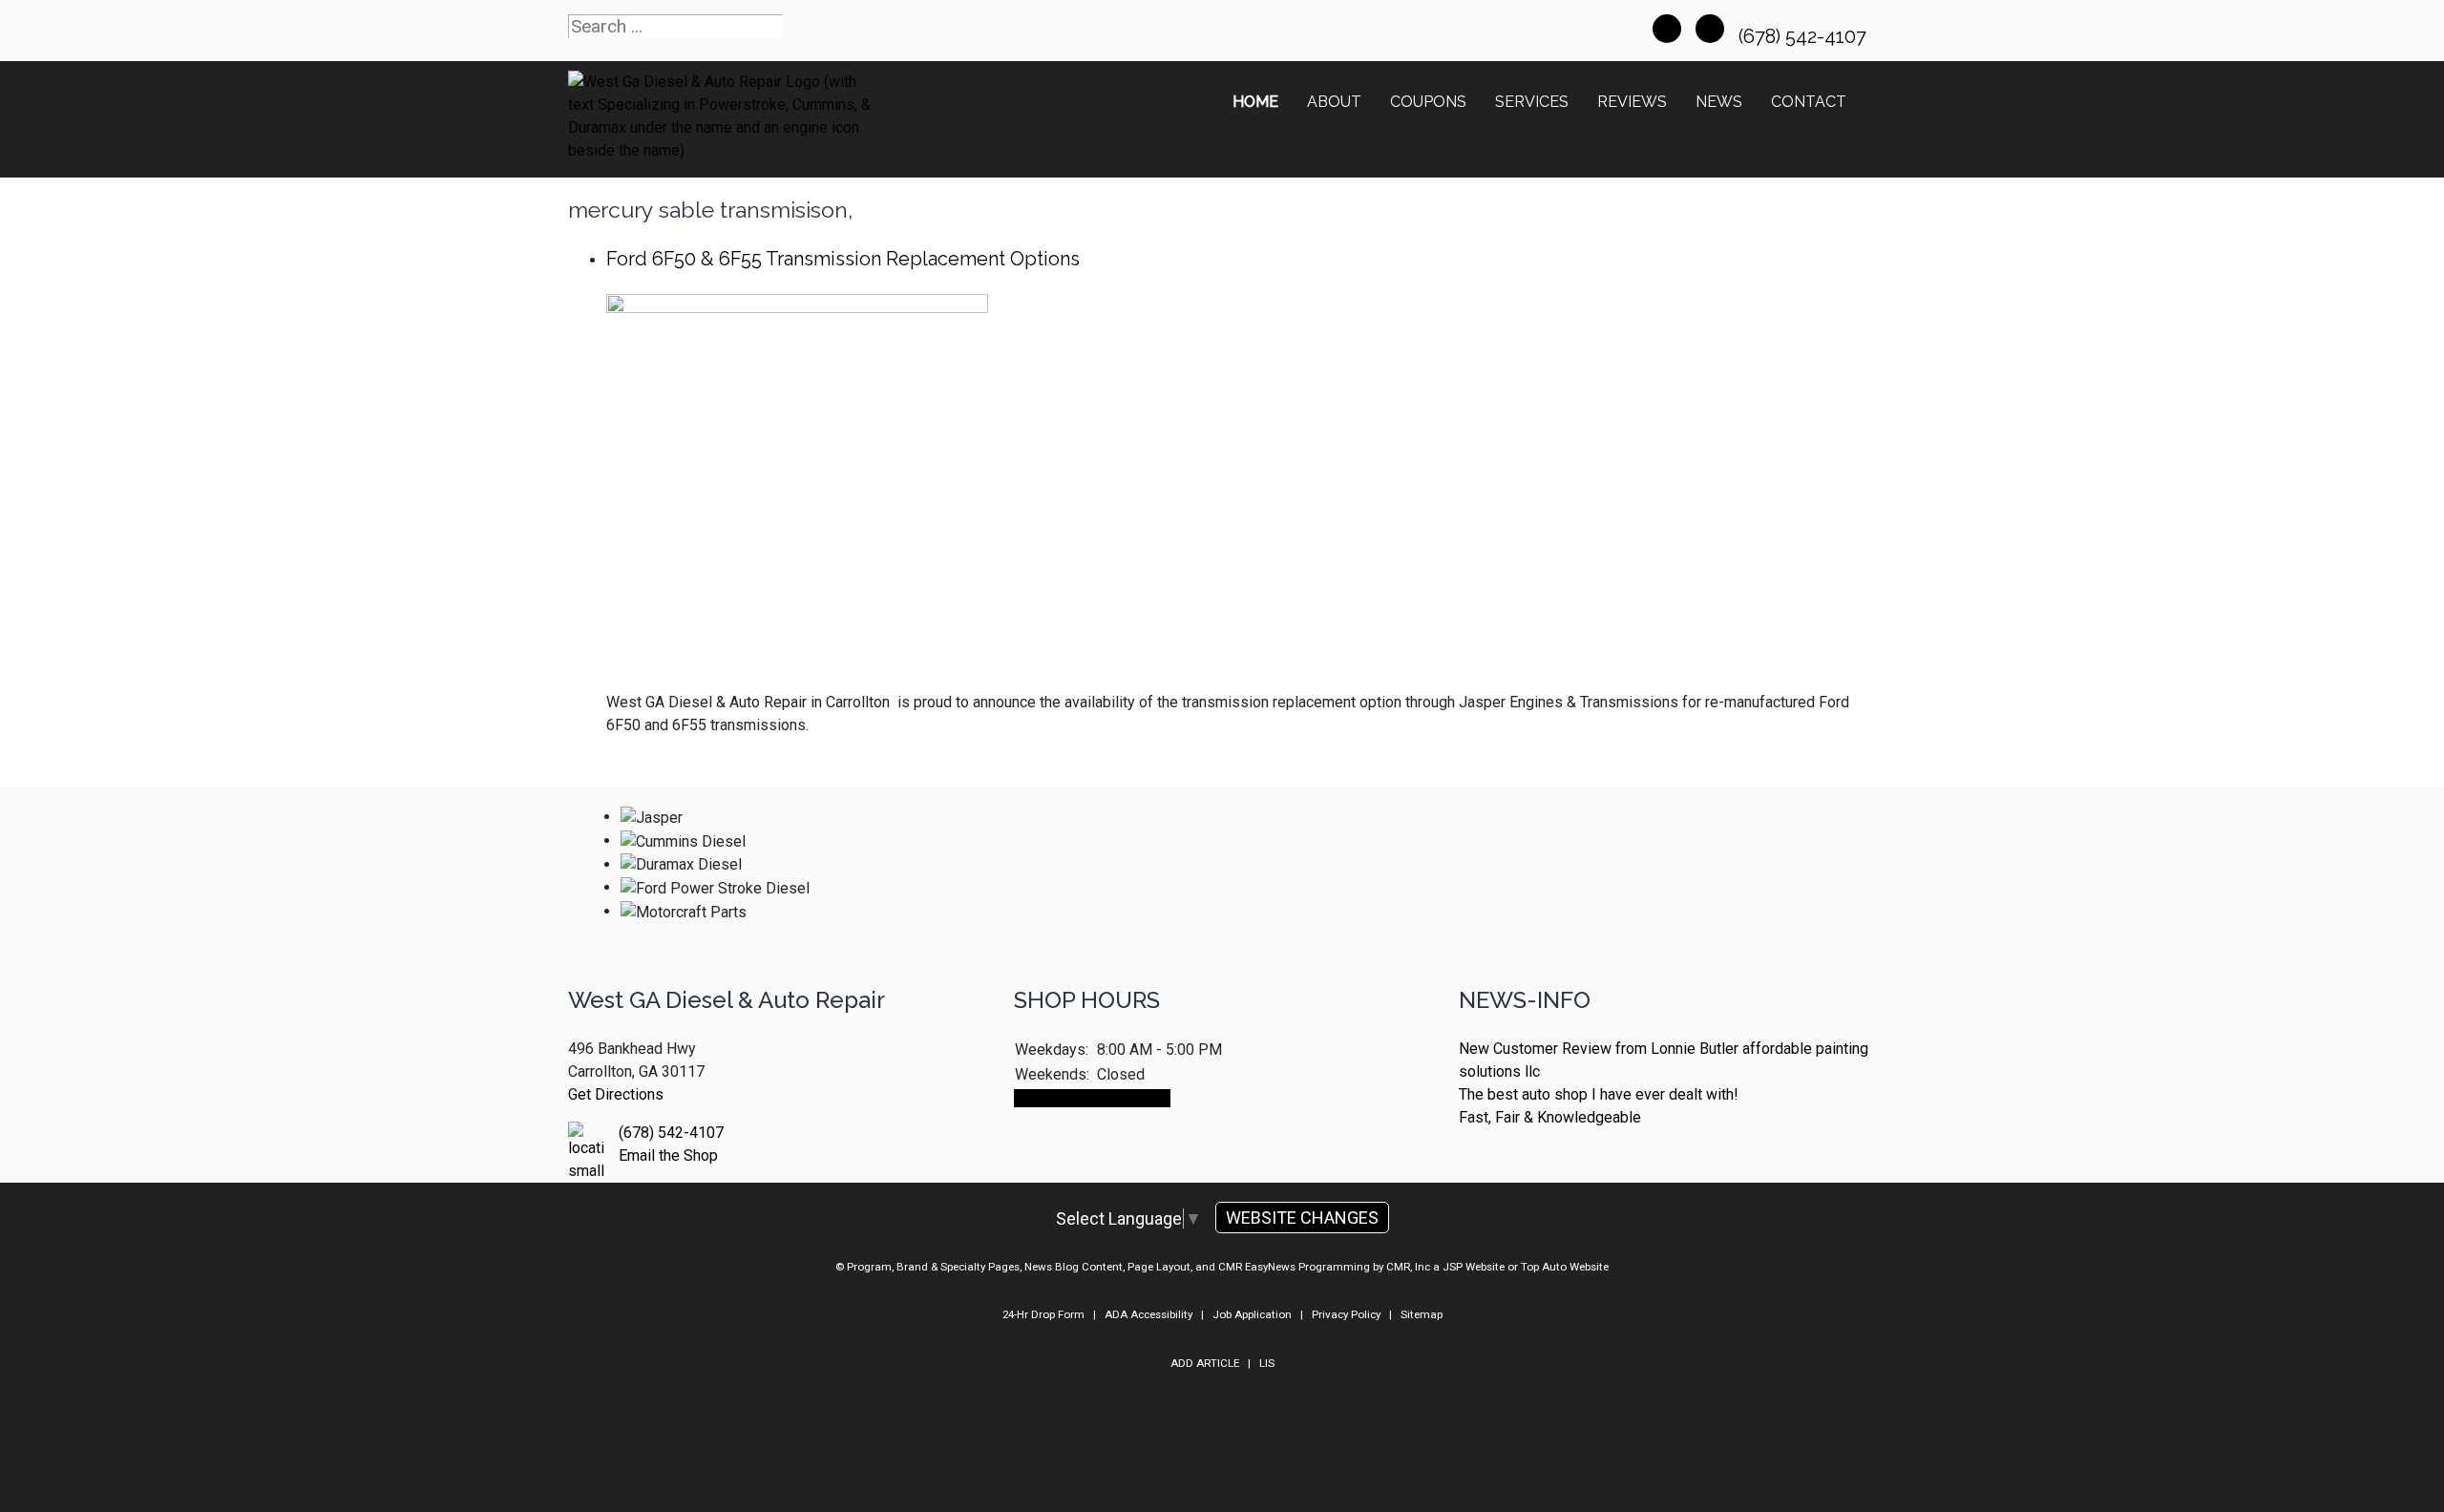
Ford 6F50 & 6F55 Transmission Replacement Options (843, 259)
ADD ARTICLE (1205, 1363)
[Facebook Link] (1667, 29)
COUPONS (1428, 102)
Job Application (1252, 1314)
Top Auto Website (1565, 1267)
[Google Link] (1710, 29)
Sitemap (1422, 1314)
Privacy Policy (1346, 1314)
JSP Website (1474, 1267)
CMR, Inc (1408, 1267)
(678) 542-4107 (1805, 36)
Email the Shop (668, 1155)
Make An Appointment (1092, 1098)
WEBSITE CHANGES (1302, 1218)
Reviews (1632, 102)
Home (1255, 102)
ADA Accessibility (1148, 1314)
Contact (1809, 102)
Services (1532, 102)
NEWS (1719, 102)
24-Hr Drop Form (1043, 1314)
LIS (1267, 1363)
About (1334, 102)
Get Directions (616, 1094)
